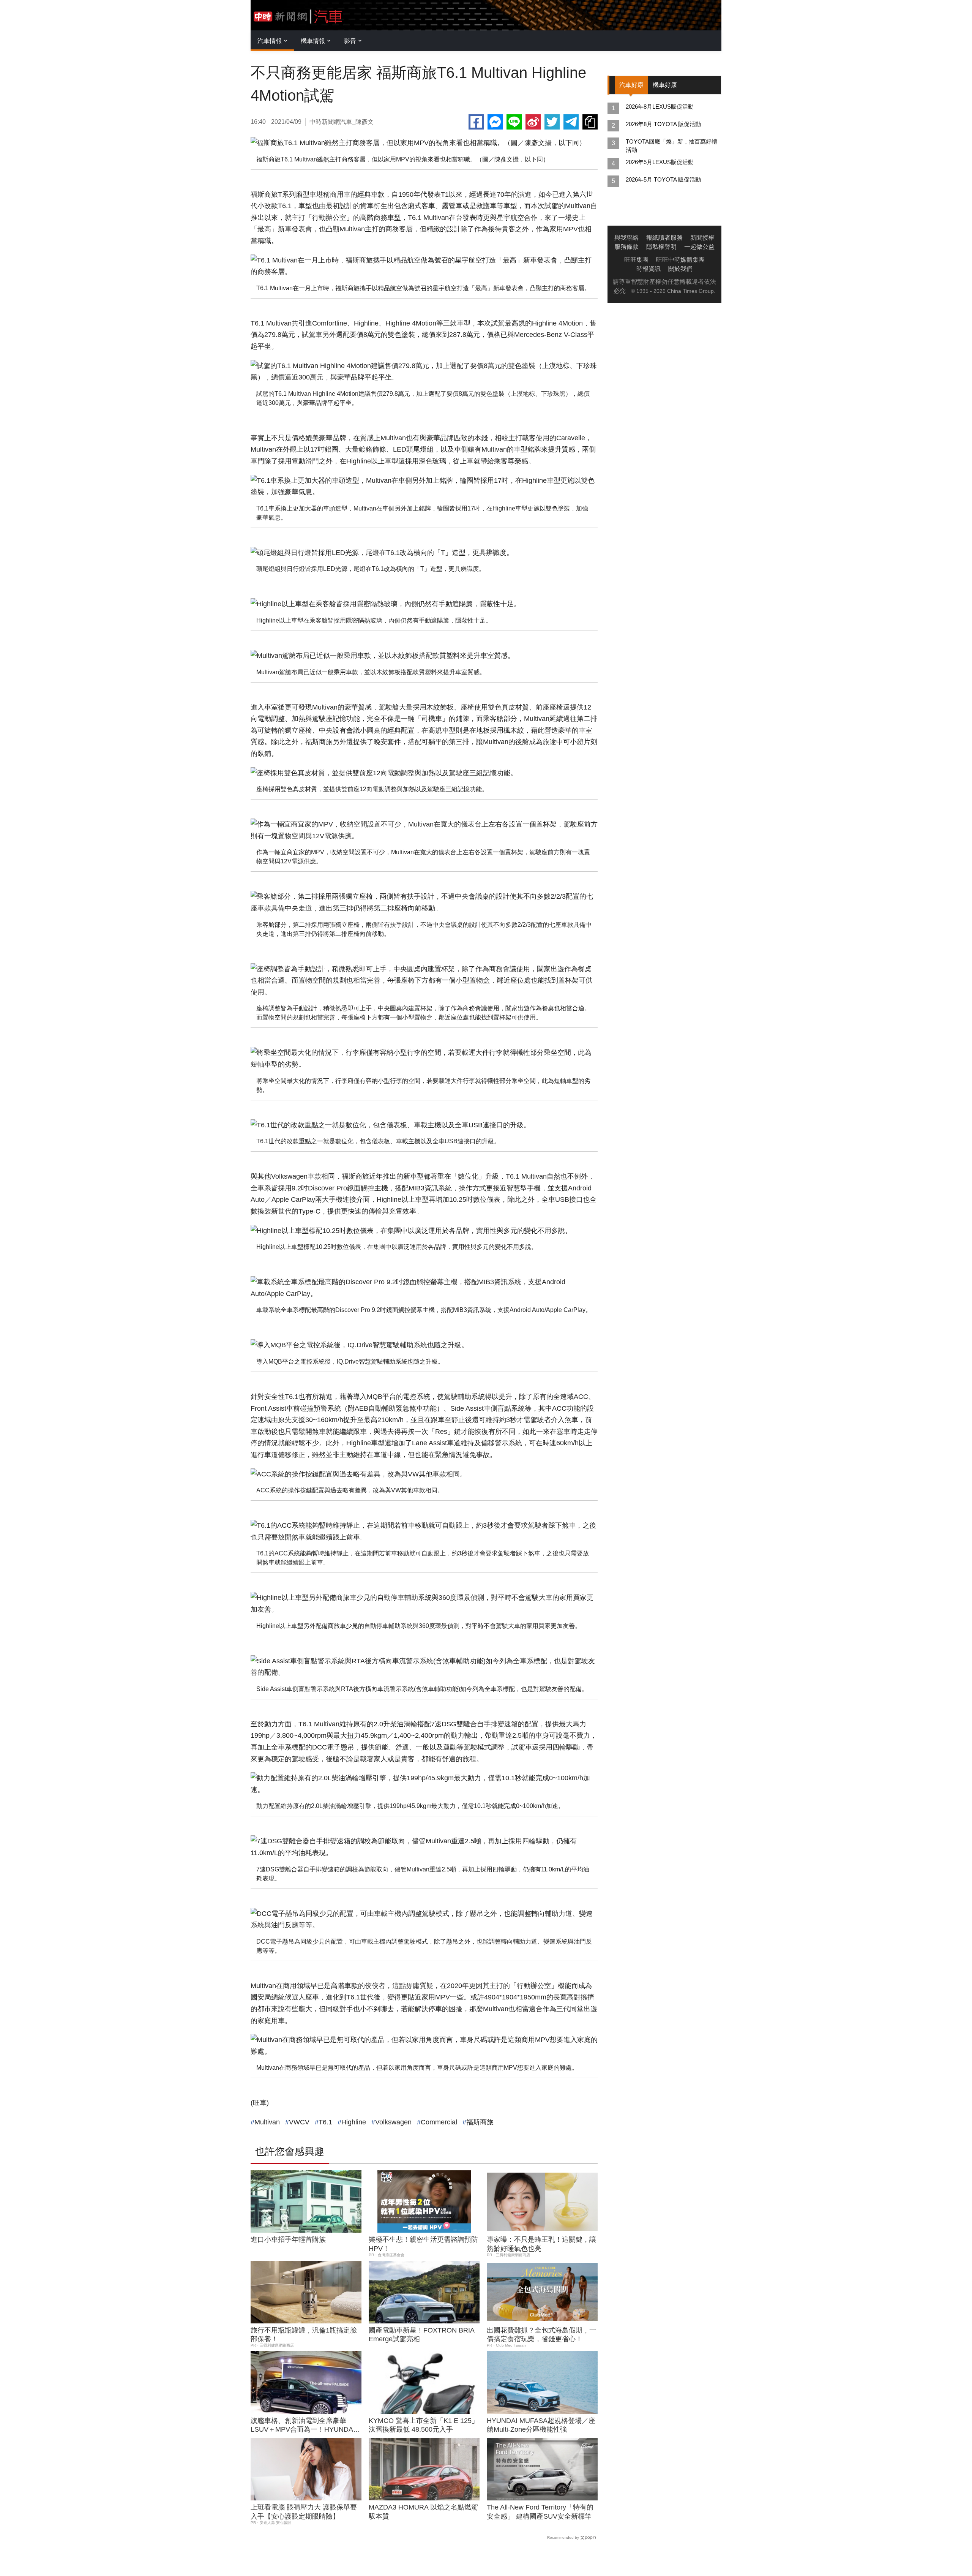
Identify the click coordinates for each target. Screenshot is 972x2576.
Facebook (476, 122)
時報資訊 (649, 269)
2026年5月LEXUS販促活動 (660, 162)
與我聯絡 (626, 238)
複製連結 (590, 122)
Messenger (495, 122)
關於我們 (680, 269)
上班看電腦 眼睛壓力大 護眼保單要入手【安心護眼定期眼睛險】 (304, 2512)
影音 (350, 41)
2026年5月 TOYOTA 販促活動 (663, 179)
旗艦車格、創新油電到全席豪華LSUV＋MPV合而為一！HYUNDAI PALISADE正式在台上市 (303, 2426)
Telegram (571, 122)
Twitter (552, 122)
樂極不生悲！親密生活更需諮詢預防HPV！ (423, 2244)
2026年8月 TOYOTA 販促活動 (663, 124)
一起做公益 (699, 247)
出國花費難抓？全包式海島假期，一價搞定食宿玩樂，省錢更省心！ (541, 2335)
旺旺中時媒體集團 (680, 260)
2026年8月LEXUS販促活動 (660, 107)
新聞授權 (702, 238)
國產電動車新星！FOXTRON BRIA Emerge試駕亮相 (421, 2335)
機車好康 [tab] (665, 85)
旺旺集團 (636, 260)
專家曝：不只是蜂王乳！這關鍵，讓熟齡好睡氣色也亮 (541, 2244)
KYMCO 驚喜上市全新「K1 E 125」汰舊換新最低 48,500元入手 (424, 2425)
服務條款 (626, 247)
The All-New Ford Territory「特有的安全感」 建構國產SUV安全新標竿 (540, 2512)
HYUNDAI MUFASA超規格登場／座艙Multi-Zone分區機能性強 (541, 2425)
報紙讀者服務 (664, 238)
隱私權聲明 (661, 247)
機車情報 (313, 41)
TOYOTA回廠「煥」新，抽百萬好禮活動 (671, 146)
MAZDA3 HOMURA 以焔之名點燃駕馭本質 (423, 2512)
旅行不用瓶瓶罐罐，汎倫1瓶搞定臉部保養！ (304, 2335)
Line (514, 122)
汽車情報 (270, 41)
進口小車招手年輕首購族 (288, 2239)
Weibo (533, 122)
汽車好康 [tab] (631, 85)
